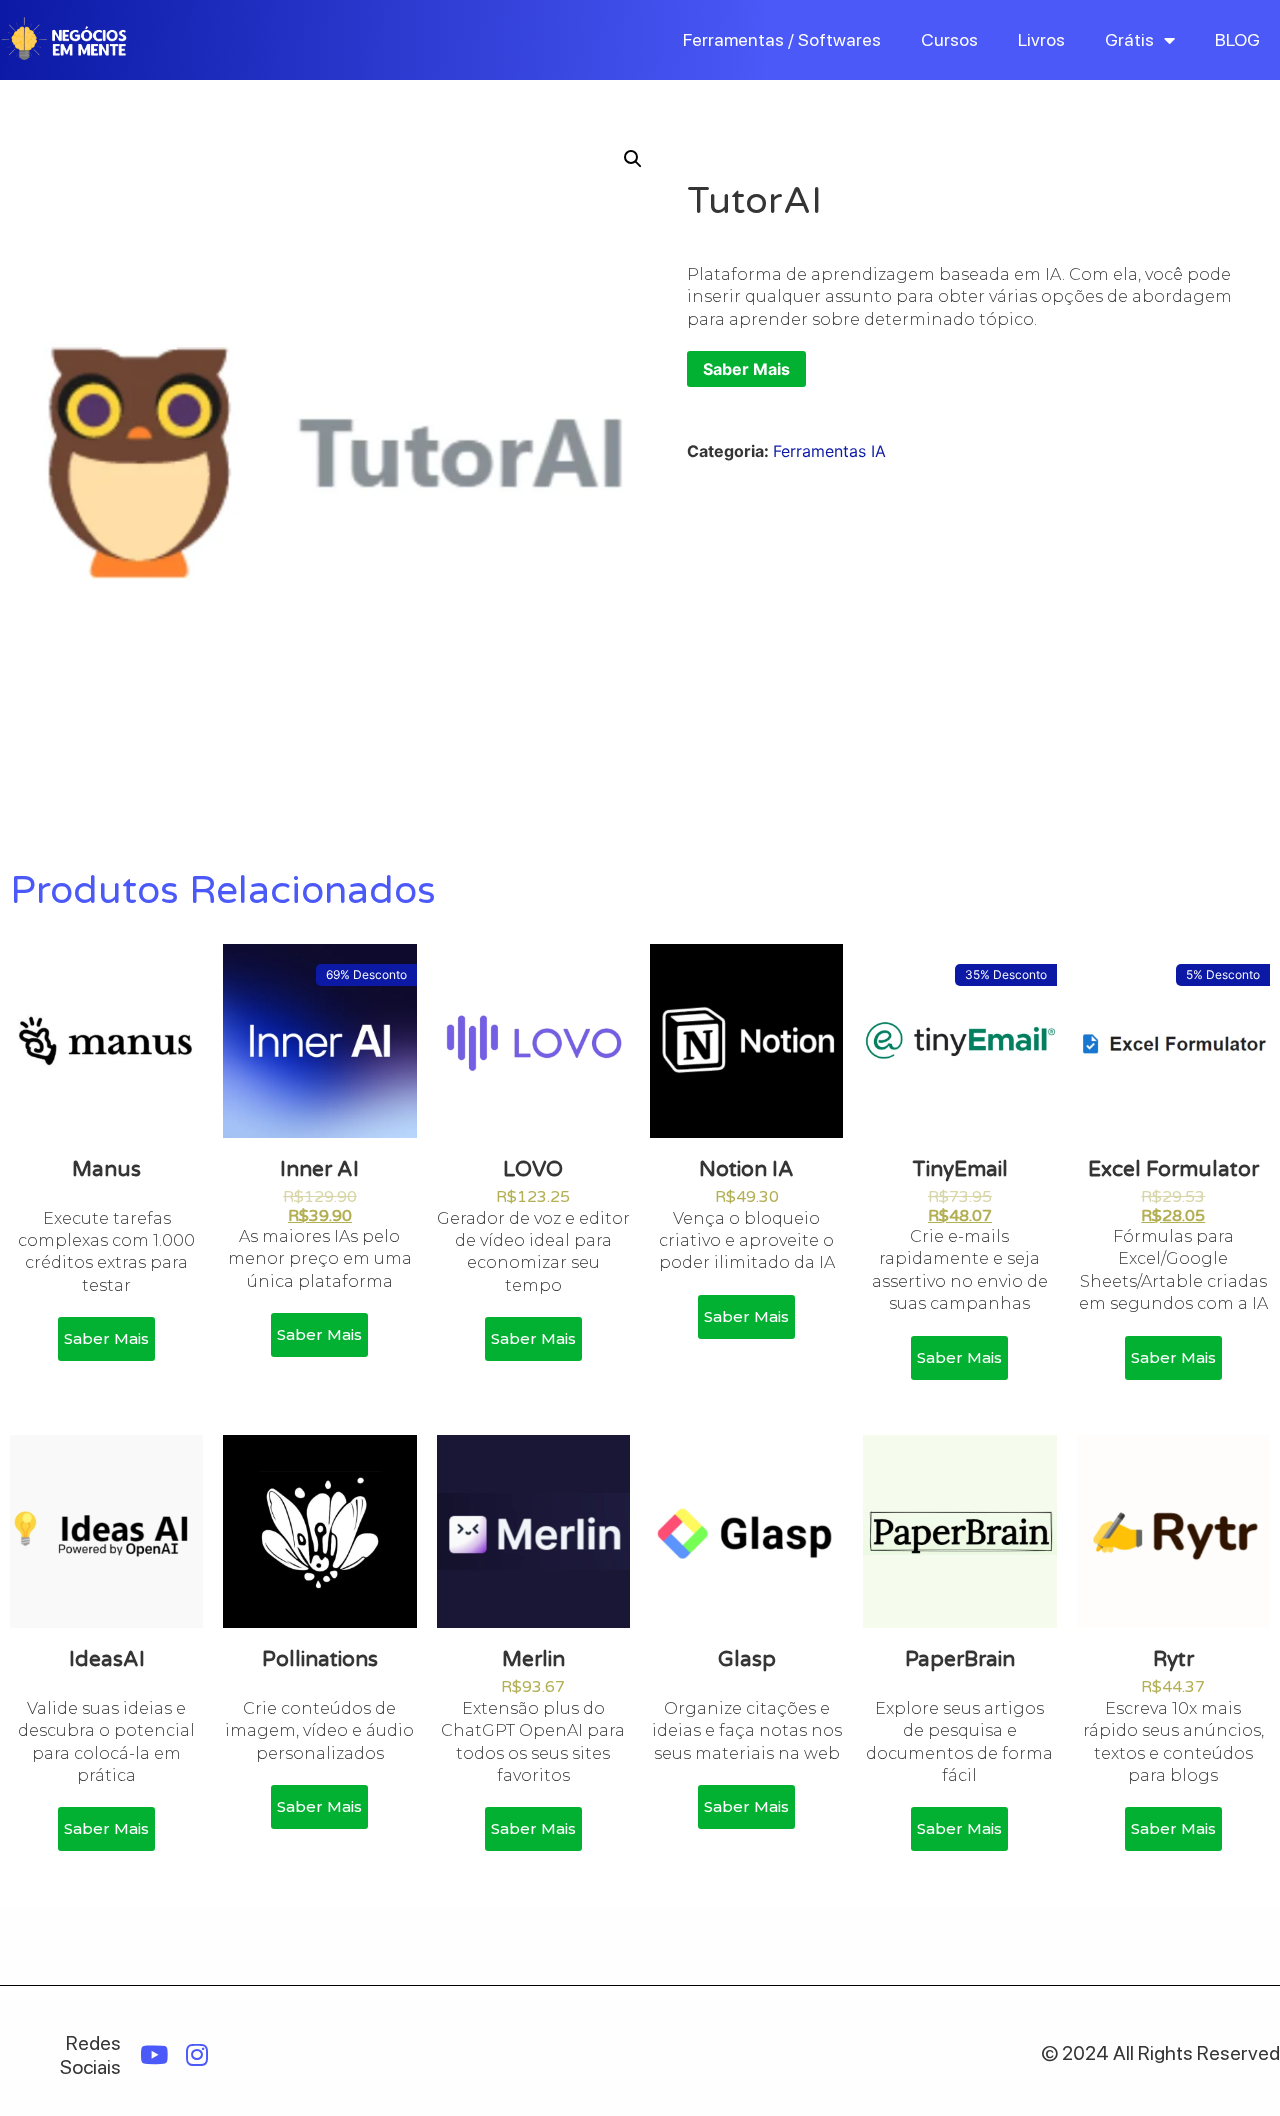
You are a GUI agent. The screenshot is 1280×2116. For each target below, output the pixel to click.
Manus (106, 1169)
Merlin (533, 1659)
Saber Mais (746, 369)
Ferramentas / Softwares (782, 39)
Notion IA (746, 1169)
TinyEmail (960, 1169)
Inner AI (319, 1169)
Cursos (949, 39)
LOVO (533, 1169)
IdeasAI (107, 1659)
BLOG (1237, 39)
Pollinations (320, 1659)
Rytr (1173, 1659)
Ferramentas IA (829, 451)
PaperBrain (960, 1659)
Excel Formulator (1173, 1169)
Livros (1041, 39)
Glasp (747, 1659)
